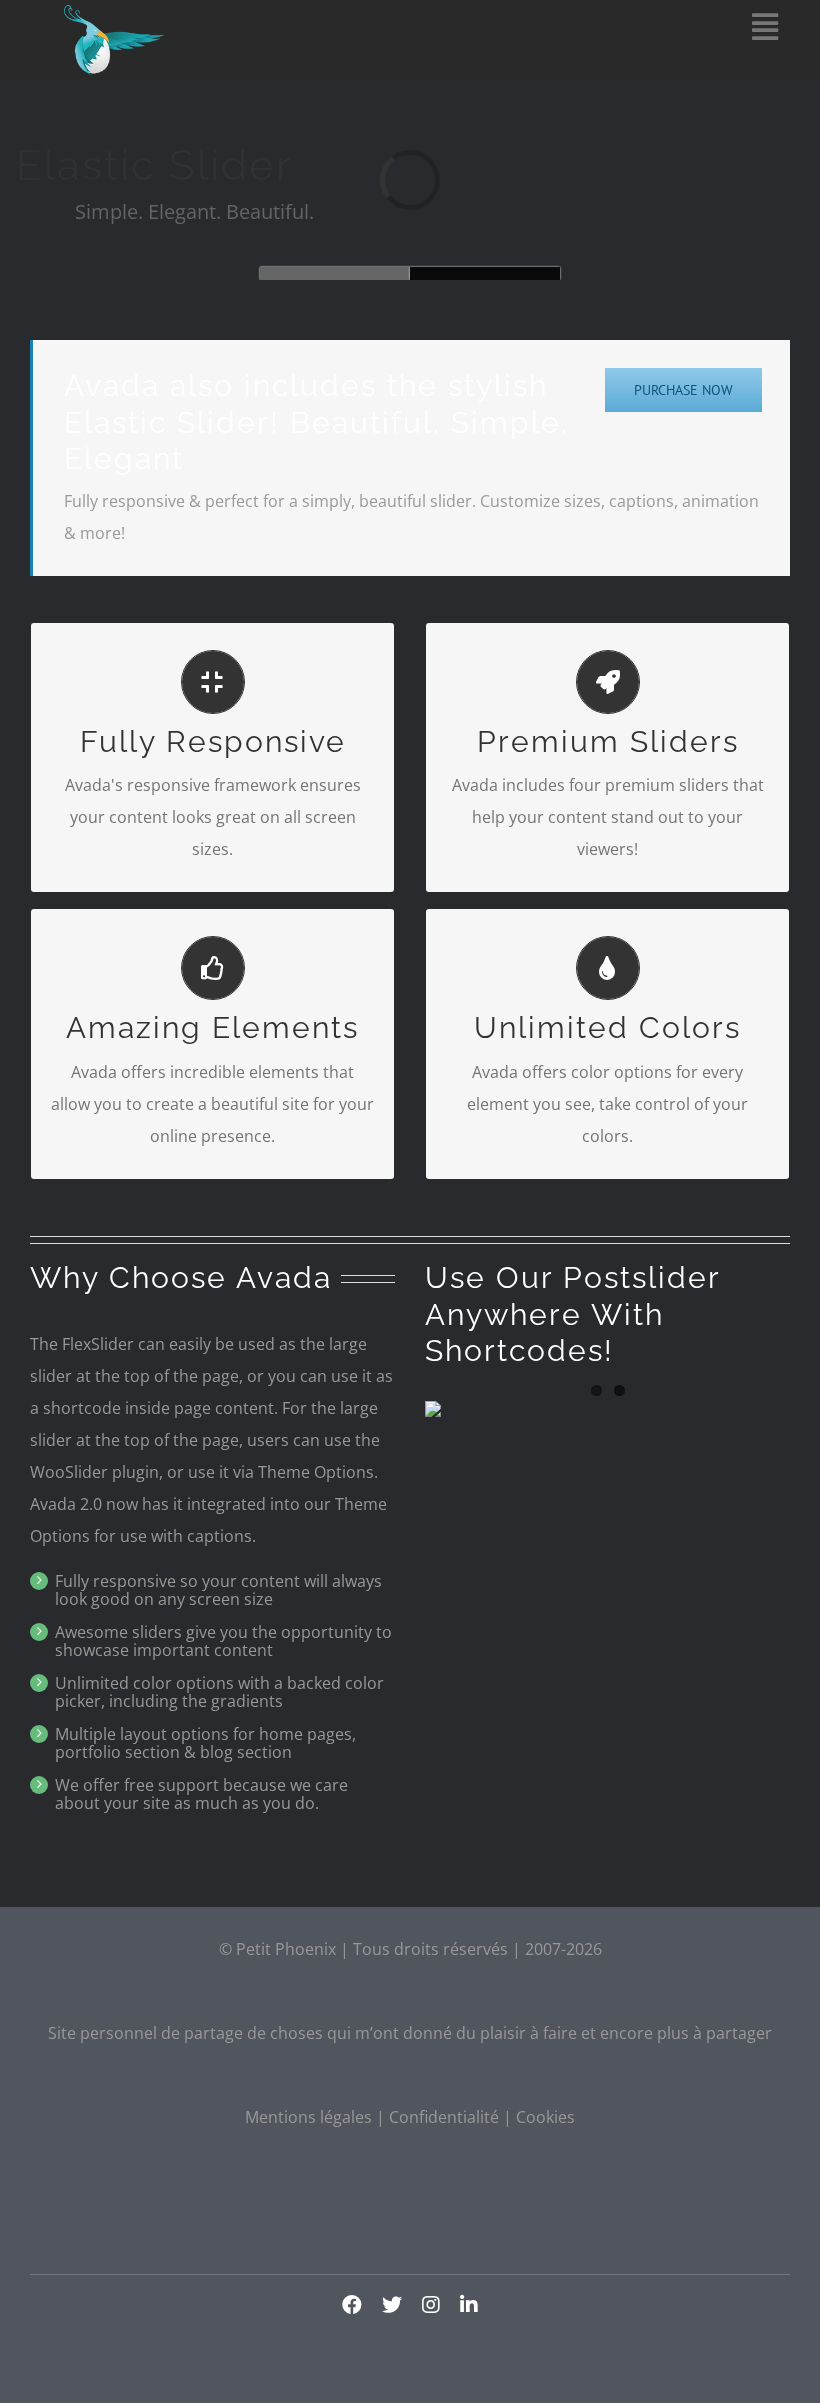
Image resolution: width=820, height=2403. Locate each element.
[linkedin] (469, 2305)
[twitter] (392, 2305)
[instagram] (431, 2305)
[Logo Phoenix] (114, 13)
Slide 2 (335, 273)
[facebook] (352, 2305)
